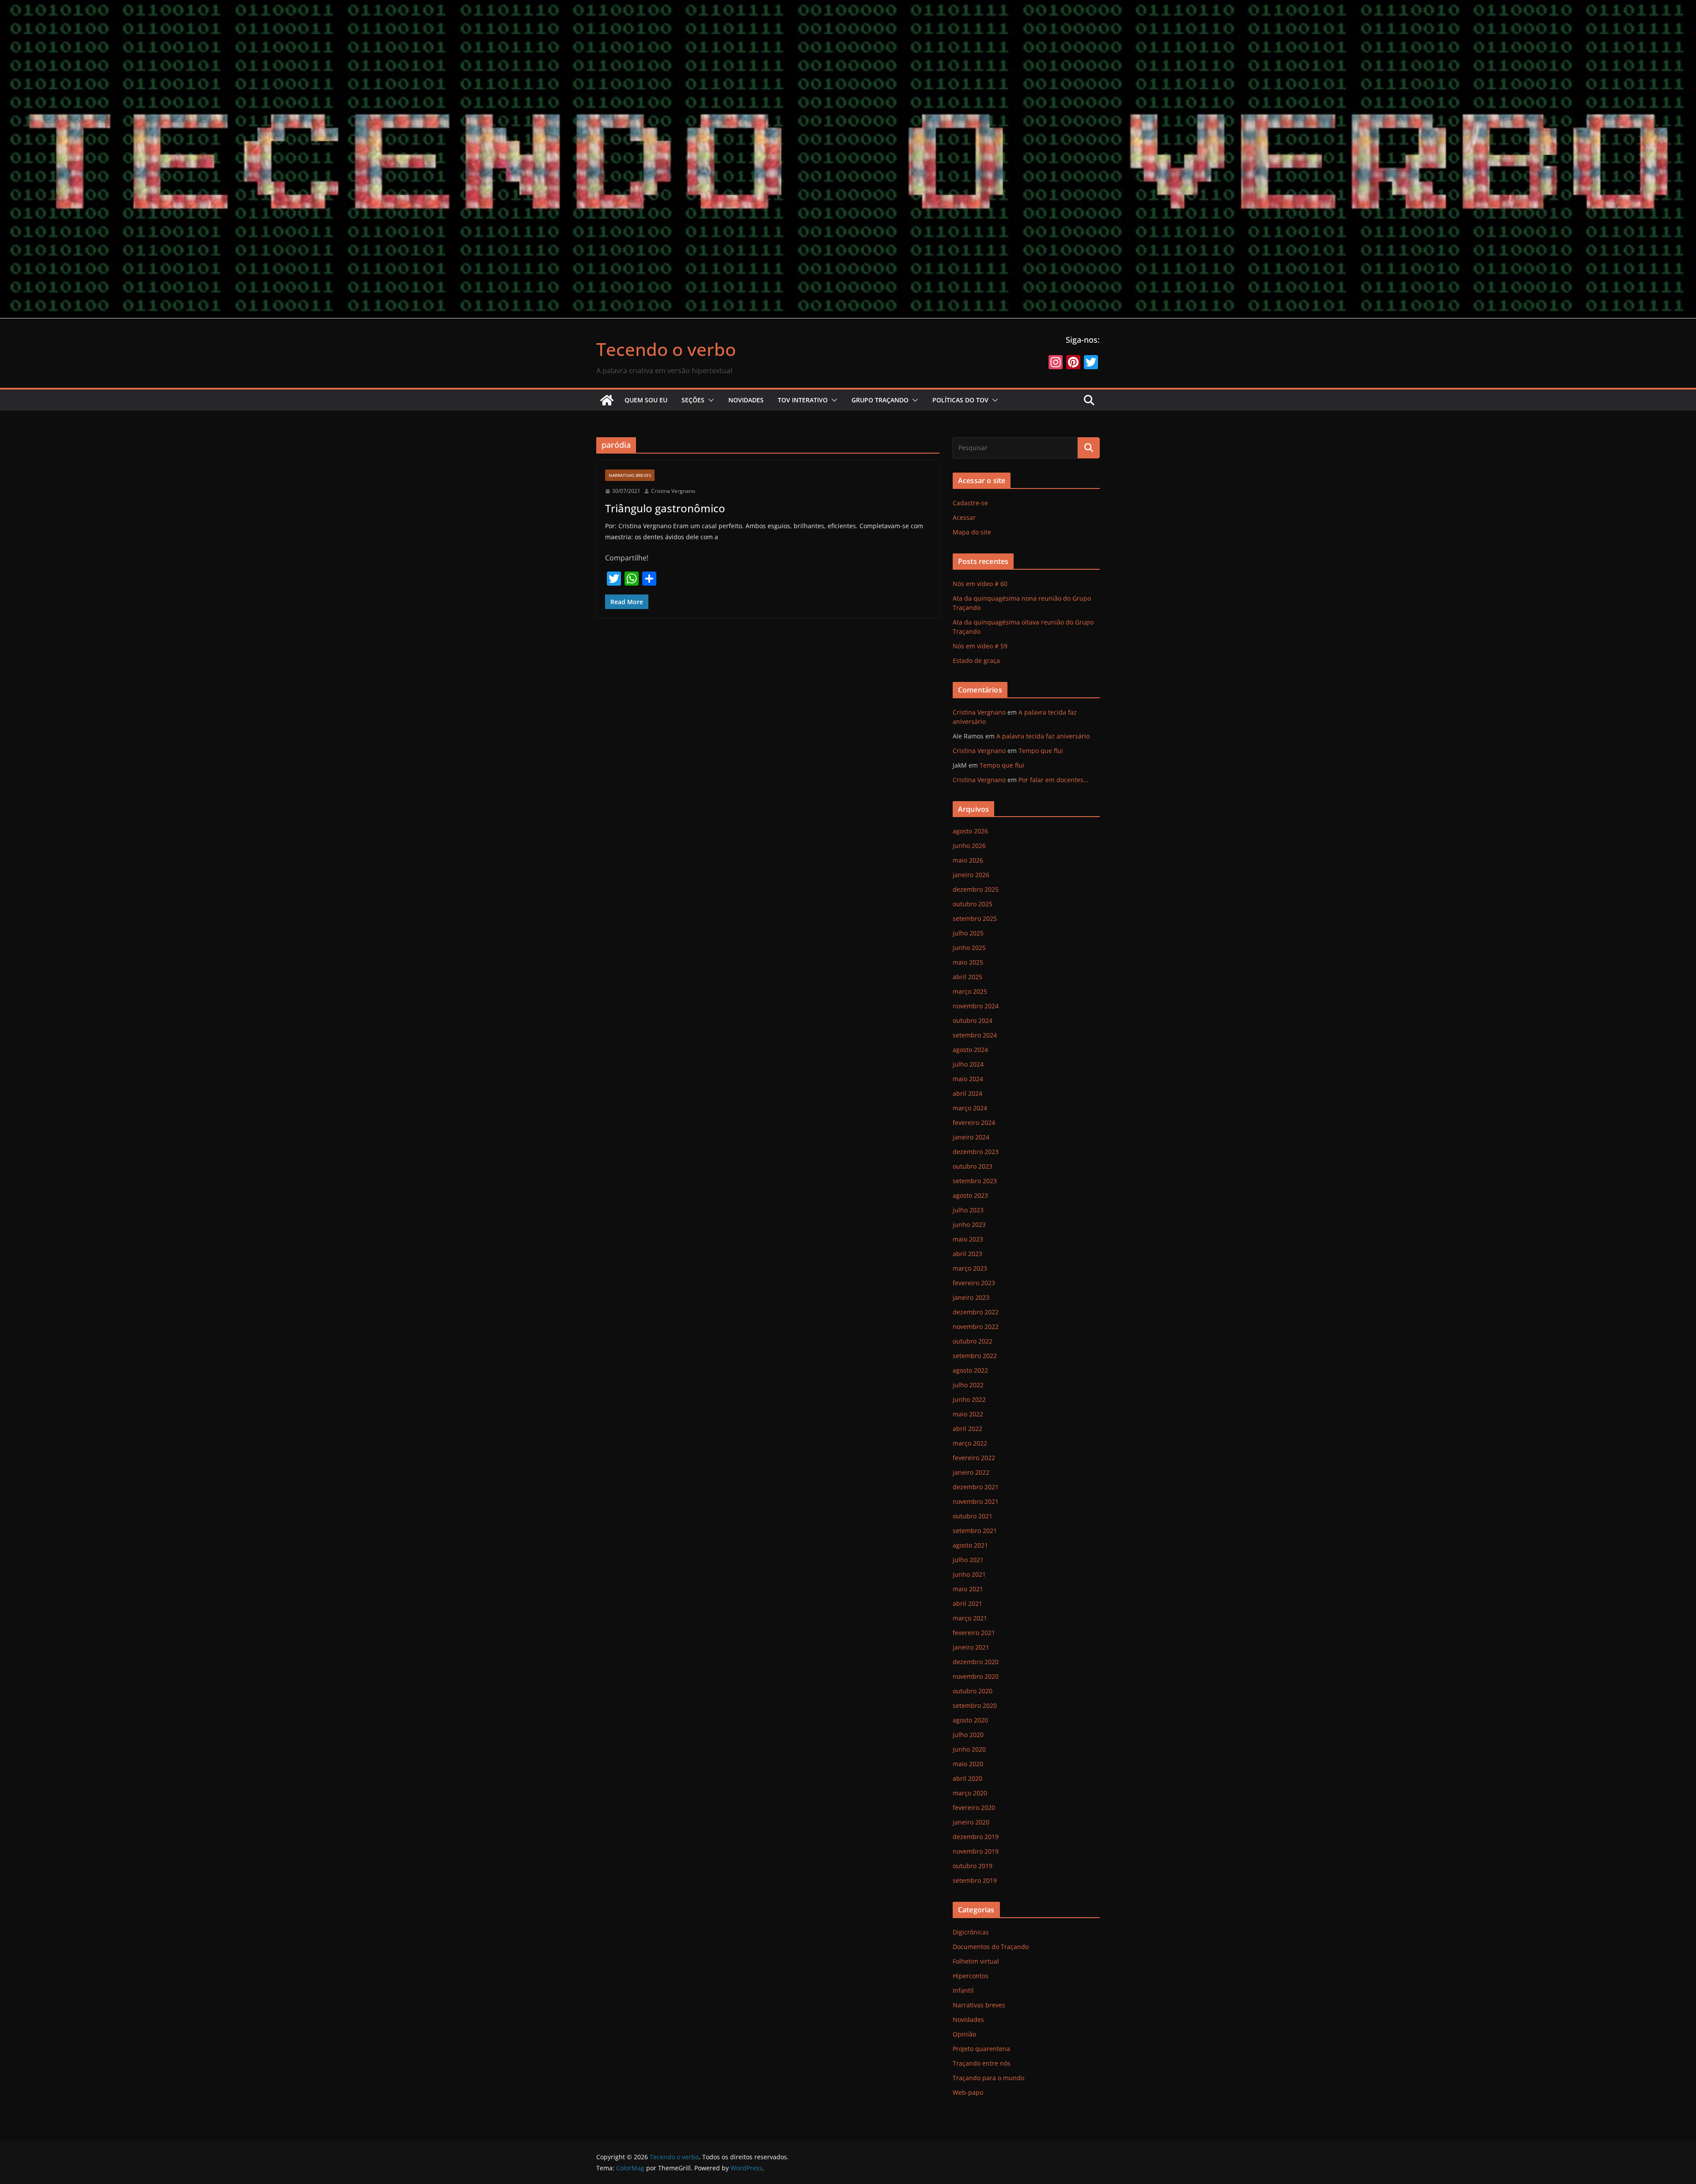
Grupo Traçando (880, 400)
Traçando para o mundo (988, 2078)
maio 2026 (968, 860)
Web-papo (968, 2092)
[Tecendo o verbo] (607, 400)
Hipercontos (971, 1976)
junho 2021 (969, 1574)
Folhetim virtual (976, 1961)
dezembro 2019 (976, 1837)
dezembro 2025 (976, 889)
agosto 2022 (970, 1370)
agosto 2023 (970, 1195)
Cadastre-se (970, 503)
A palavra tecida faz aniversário (1043, 736)
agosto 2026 (970, 831)
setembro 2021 (975, 1531)
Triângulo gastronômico (665, 508)
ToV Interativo (803, 400)
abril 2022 (967, 1429)
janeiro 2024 (971, 1137)
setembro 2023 (975, 1181)
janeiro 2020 (971, 1822)
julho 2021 (968, 1560)
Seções (693, 400)
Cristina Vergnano (673, 491)
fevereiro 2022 (974, 1458)
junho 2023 (969, 1224)
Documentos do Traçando (991, 1947)
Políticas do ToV (960, 400)
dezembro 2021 (976, 1487)
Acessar (964, 517)
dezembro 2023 (976, 1152)
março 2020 (970, 1793)
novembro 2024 (976, 1006)
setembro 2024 (975, 1035)
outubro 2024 (973, 1020)
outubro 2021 (973, 1516)
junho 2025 (969, 948)
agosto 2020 (970, 1720)
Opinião (964, 2034)
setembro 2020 (975, 1705)
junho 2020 (969, 1749)
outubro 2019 (973, 1866)
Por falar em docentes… (1053, 780)
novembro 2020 (976, 1676)
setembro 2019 (975, 1880)
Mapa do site (972, 532)
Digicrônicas (971, 1932)
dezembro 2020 (976, 1662)
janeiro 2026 (971, 875)
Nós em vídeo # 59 (980, 646)
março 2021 (970, 1618)
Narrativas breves (630, 475)
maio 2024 (968, 1079)
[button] (709, 400)
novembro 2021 (976, 1501)
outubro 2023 (973, 1166)
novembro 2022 (976, 1327)
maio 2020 (968, 1764)
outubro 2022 (973, 1341)
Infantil (963, 1990)
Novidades (746, 400)
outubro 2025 (973, 904)
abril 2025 (967, 977)
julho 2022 (968, 1385)
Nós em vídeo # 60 (980, 584)
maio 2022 (968, 1414)
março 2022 (970, 1443)
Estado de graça (976, 660)
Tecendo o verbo (666, 349)
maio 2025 (968, 962)
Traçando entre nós (982, 2063)
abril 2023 (967, 1254)
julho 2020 (968, 1735)
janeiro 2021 (971, 1647)
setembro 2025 (975, 918)
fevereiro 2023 (974, 1283)
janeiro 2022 (971, 1472)
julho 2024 (968, 1064)
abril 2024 (967, 1093)
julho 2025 (968, 933)
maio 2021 (968, 1589)
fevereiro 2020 (974, 1807)
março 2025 (970, 991)
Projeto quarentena (981, 2049)
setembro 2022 (975, 1356)
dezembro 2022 (976, 1312)
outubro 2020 (973, 1691)
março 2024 (970, 1108)
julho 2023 (968, 1210)
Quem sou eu (646, 400)
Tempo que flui (1041, 751)
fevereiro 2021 (974, 1633)
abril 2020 (967, 1778)
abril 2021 (967, 1603)
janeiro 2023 (971, 1297)
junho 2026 (969, 846)
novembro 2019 (976, 1851)
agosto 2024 (970, 1050)
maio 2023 (968, 1239)
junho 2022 (969, 1399)
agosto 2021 (970, 1545)
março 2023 (970, 1268)
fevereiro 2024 (974, 1122)
